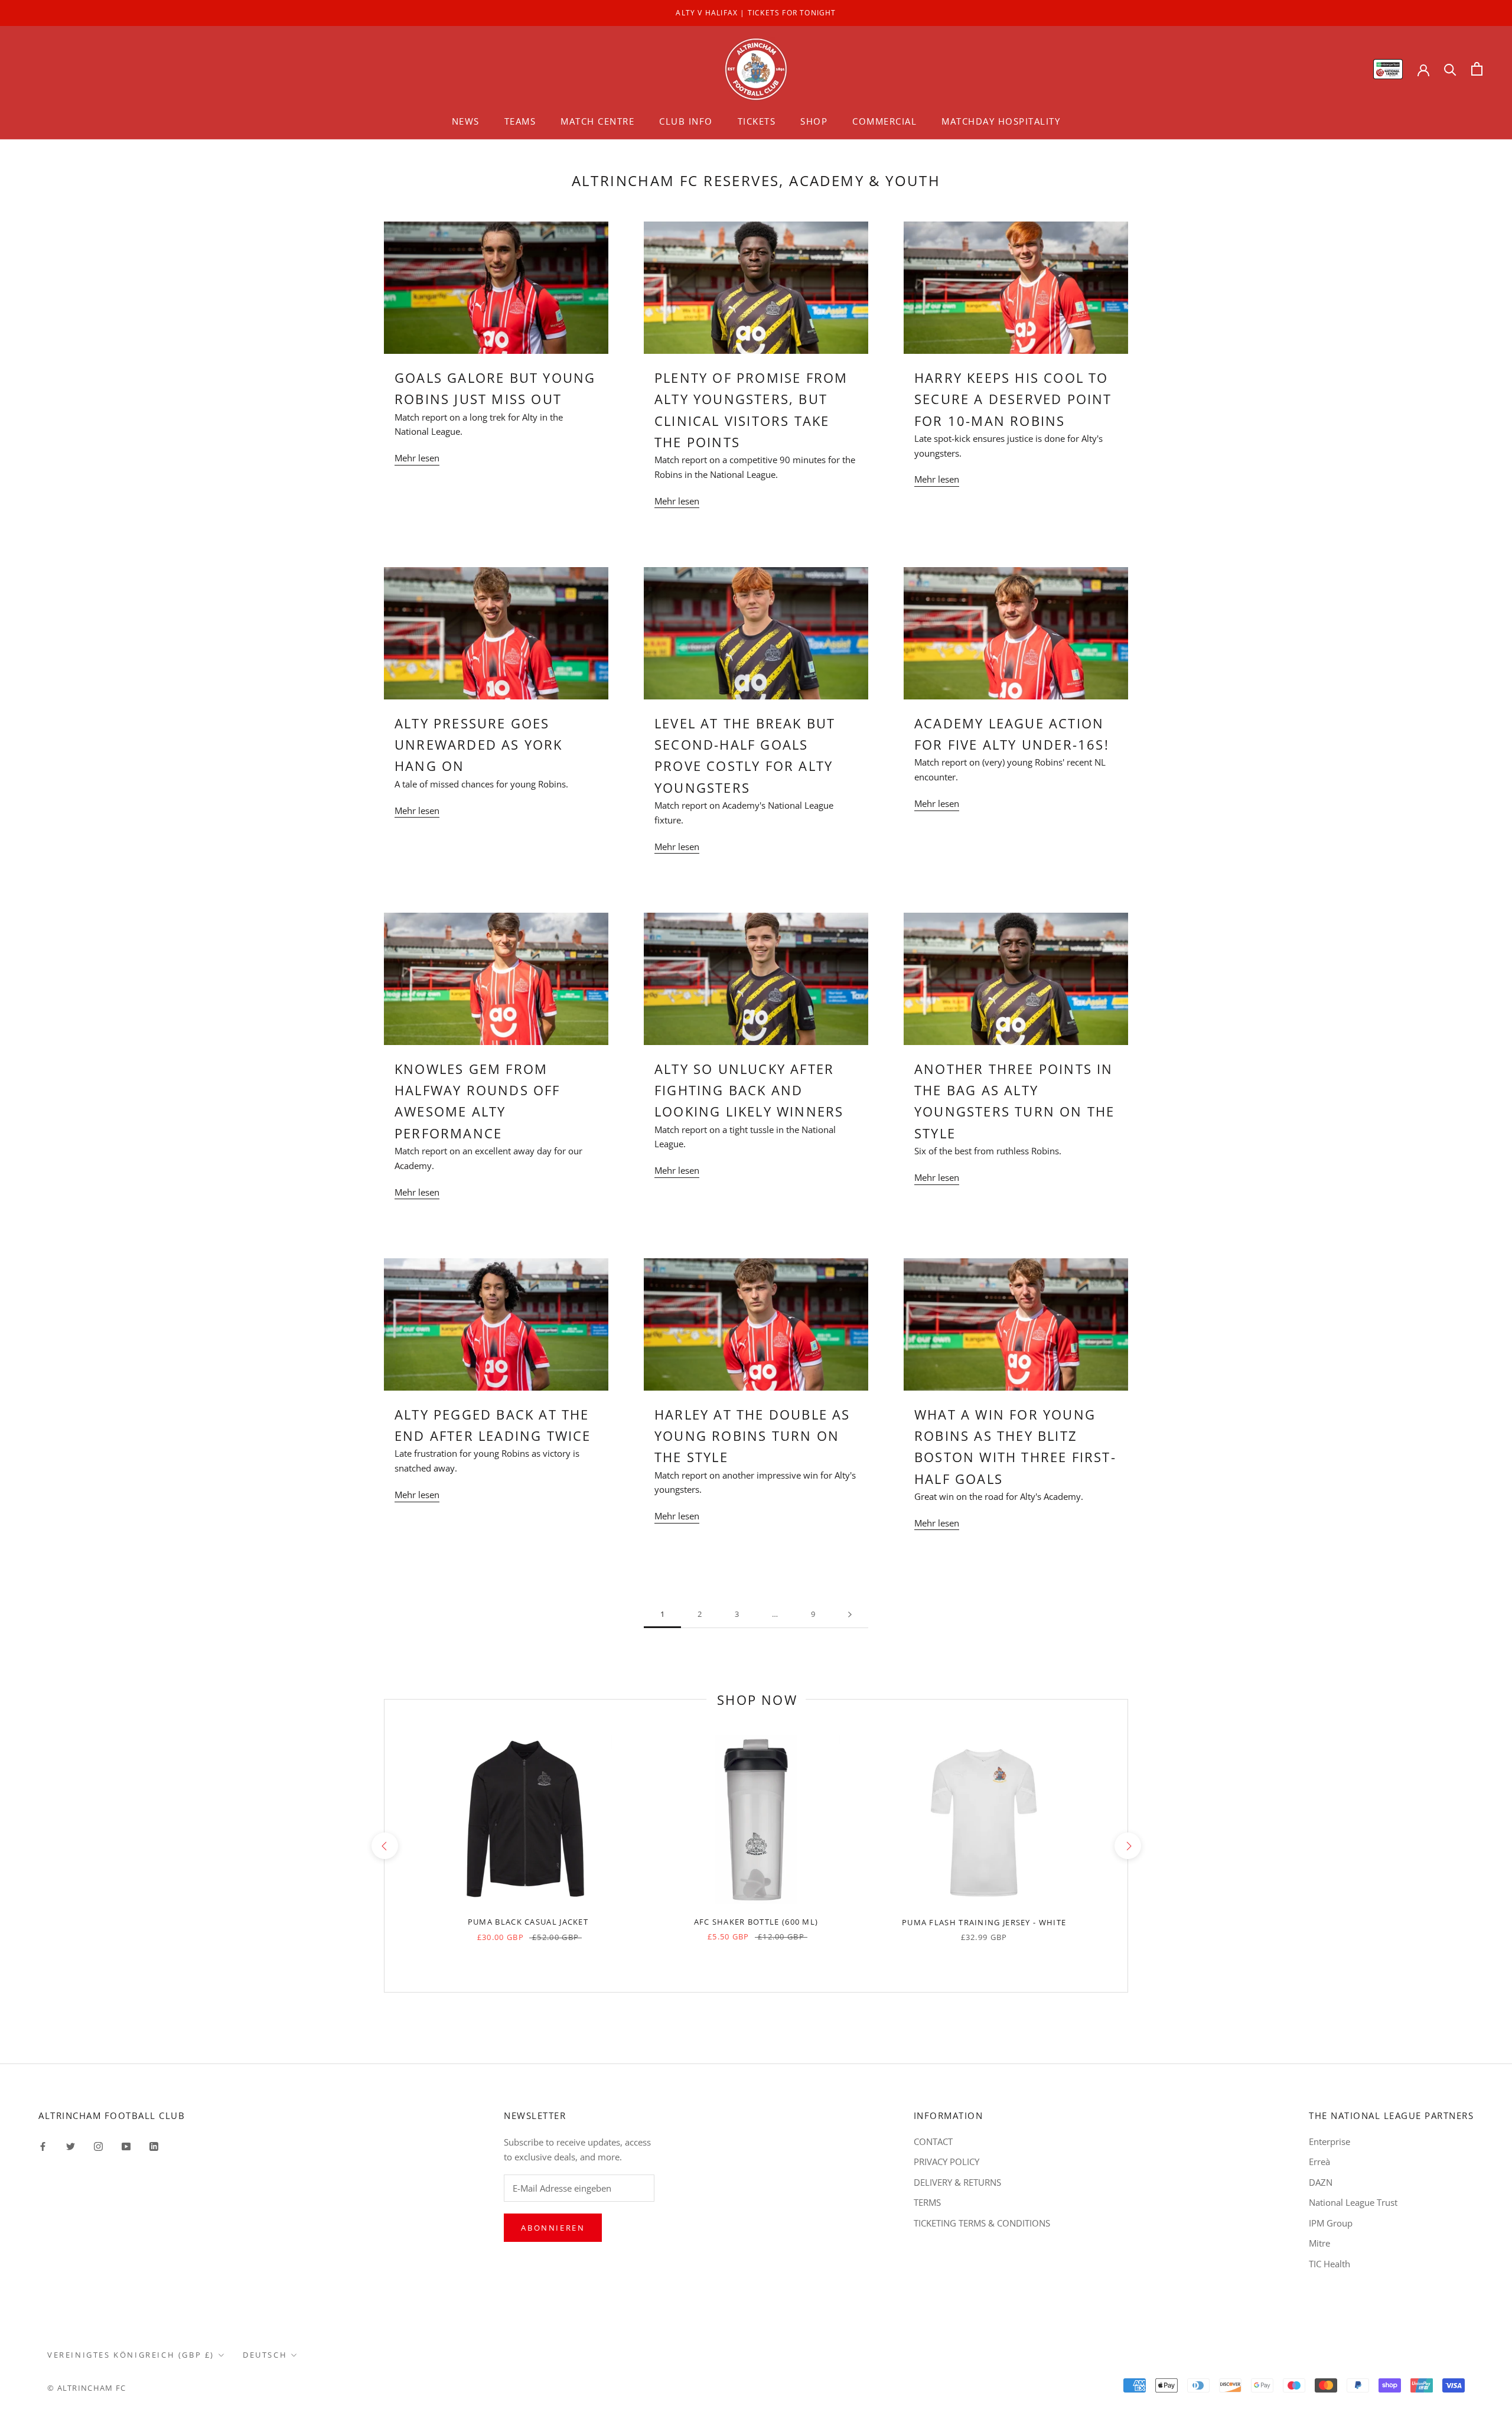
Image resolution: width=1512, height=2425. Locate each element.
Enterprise (1329, 2141)
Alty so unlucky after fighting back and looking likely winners (749, 1090)
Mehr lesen (417, 458)
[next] (1127, 1846)
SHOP (814, 121)
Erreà (1319, 2162)
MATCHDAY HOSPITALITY (1001, 121)
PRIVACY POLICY (946, 2162)
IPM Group (1331, 2223)
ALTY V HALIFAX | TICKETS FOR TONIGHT (756, 13)
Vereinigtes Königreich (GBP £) (131, 2355)
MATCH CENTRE (597, 121)
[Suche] (1450, 69)
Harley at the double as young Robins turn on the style (752, 1436)
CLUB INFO (686, 121)
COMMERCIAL (884, 121)
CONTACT (933, 2141)
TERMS (927, 2202)
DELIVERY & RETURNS (957, 2182)
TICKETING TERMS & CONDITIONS (982, 2223)
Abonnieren (553, 2228)
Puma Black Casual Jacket (528, 1922)
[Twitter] (71, 2146)
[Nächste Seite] (850, 1615)
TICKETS (757, 121)
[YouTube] (126, 2146)
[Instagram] (98, 2146)
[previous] (384, 1846)
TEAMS (520, 121)
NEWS (466, 121)
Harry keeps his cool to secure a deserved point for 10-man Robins (1013, 399)
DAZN (1321, 2182)
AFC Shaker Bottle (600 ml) (756, 1922)
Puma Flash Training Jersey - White (984, 1922)
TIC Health (1329, 2264)
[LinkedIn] (154, 2146)
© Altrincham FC (87, 2388)
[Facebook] (43, 2146)
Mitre (1319, 2243)
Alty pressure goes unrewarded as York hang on (479, 745)
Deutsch (265, 2355)
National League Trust (1353, 2202)
